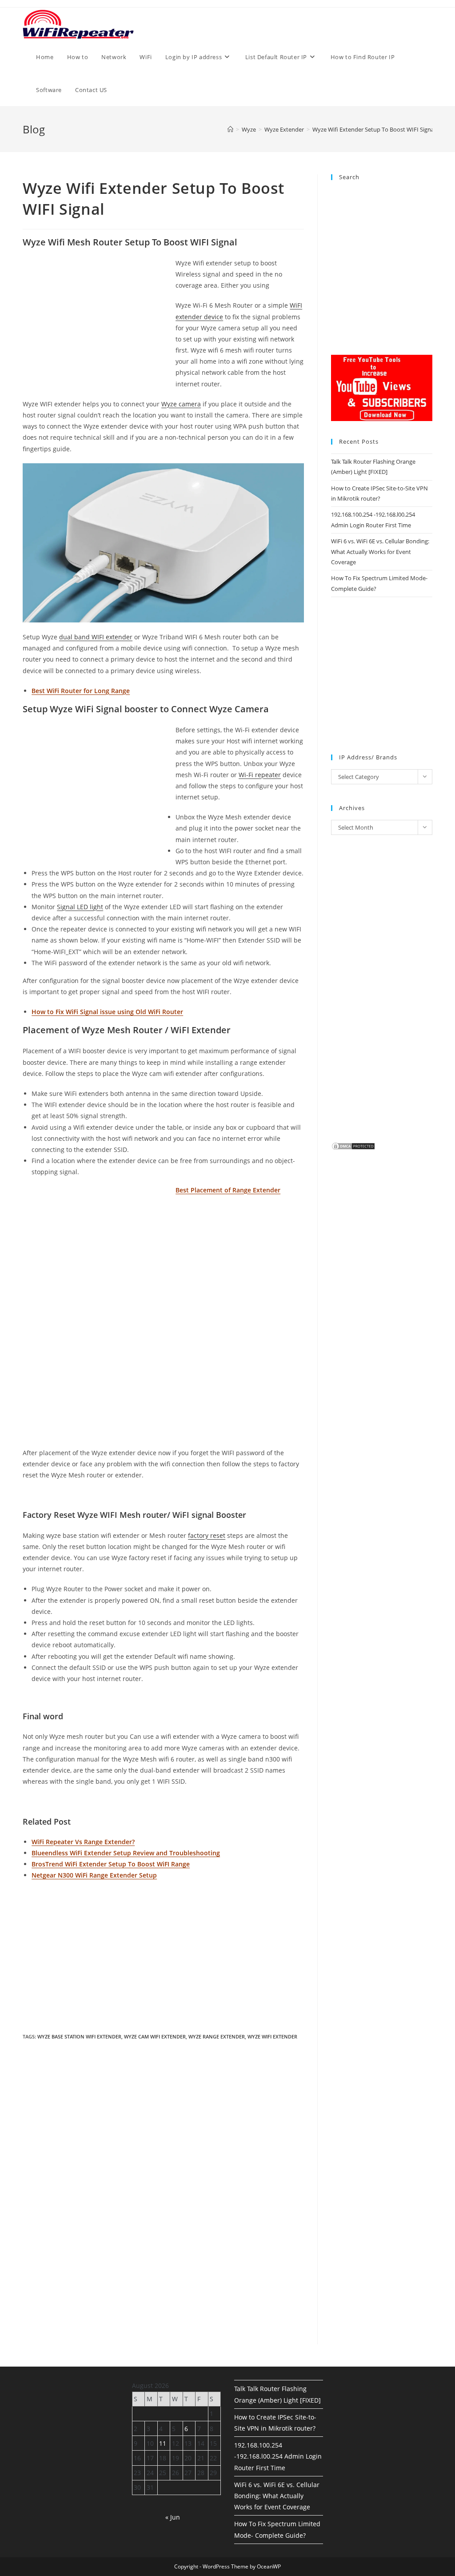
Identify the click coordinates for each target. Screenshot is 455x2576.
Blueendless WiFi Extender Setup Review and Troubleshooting (126, 1853)
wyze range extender (217, 2036)
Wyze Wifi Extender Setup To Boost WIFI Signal (374, 129)
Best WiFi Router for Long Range (81, 691)
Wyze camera (181, 404)
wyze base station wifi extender (79, 2036)
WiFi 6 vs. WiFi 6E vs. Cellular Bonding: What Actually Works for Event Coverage (380, 552)
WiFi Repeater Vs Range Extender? (83, 1842)
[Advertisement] (97, 323)
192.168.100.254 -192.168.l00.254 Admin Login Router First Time (278, 2456)
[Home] (230, 129)
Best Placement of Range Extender (228, 1190)
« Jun (173, 2517)
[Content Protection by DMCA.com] (353, 1145)
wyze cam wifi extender (155, 2036)
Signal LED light (80, 907)
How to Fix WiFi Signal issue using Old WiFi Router (107, 1012)
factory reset (207, 1535)
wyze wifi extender (272, 2036)
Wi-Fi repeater (260, 775)
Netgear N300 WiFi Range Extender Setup (94, 1875)
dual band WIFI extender (96, 637)
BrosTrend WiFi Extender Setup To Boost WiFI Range (111, 1864)
